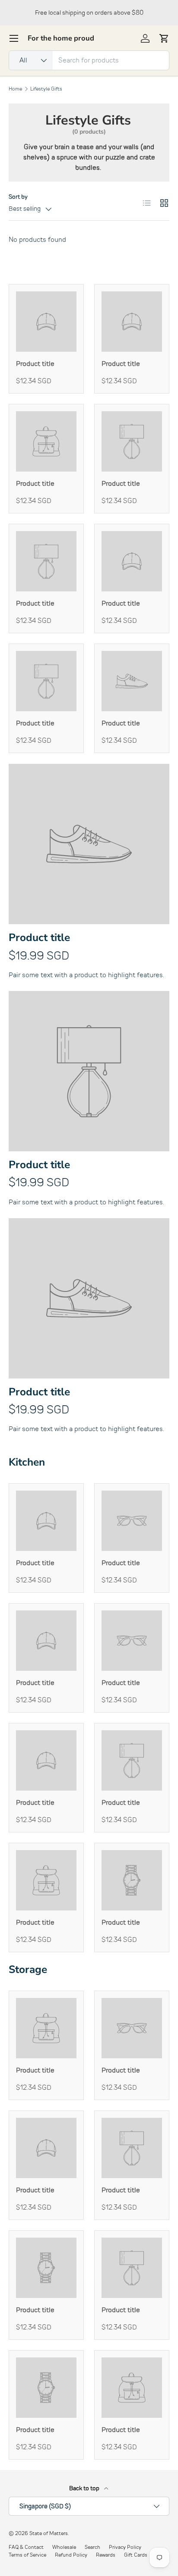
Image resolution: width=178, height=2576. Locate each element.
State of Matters (49, 2533)
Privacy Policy (125, 2547)
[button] (164, 38)
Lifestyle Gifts (46, 89)
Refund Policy (71, 2555)
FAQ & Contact (26, 2547)
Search (92, 2547)
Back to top (85, 2488)
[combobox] (89, 60)
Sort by (18, 197)
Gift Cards (136, 2555)
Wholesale (64, 2547)
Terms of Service (27, 2555)
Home (15, 89)
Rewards (106, 2555)
